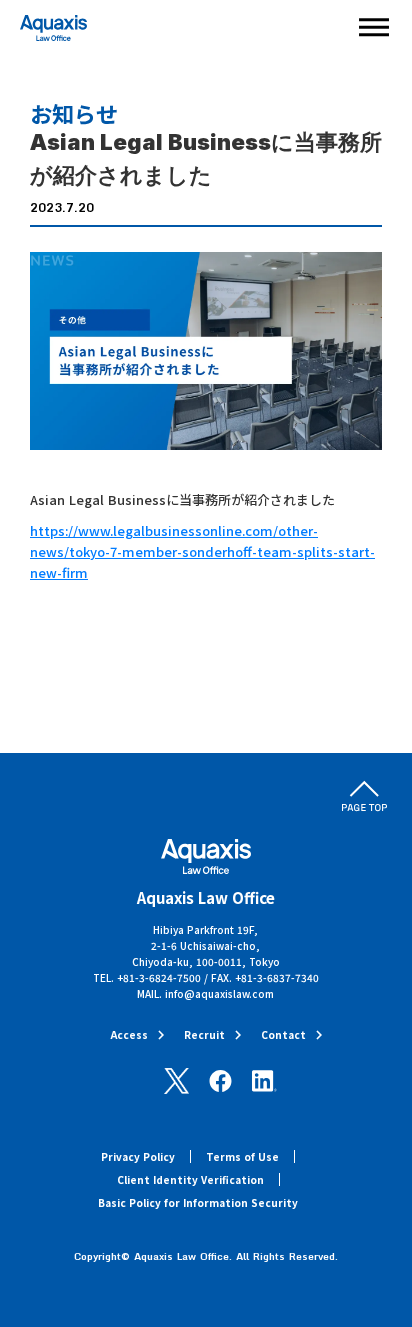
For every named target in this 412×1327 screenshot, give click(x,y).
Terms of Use (242, 1156)
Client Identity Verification (190, 1179)
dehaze (374, 28)
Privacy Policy (138, 1156)
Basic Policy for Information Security (198, 1202)
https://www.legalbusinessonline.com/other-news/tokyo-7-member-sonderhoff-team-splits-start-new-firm (202, 551)
